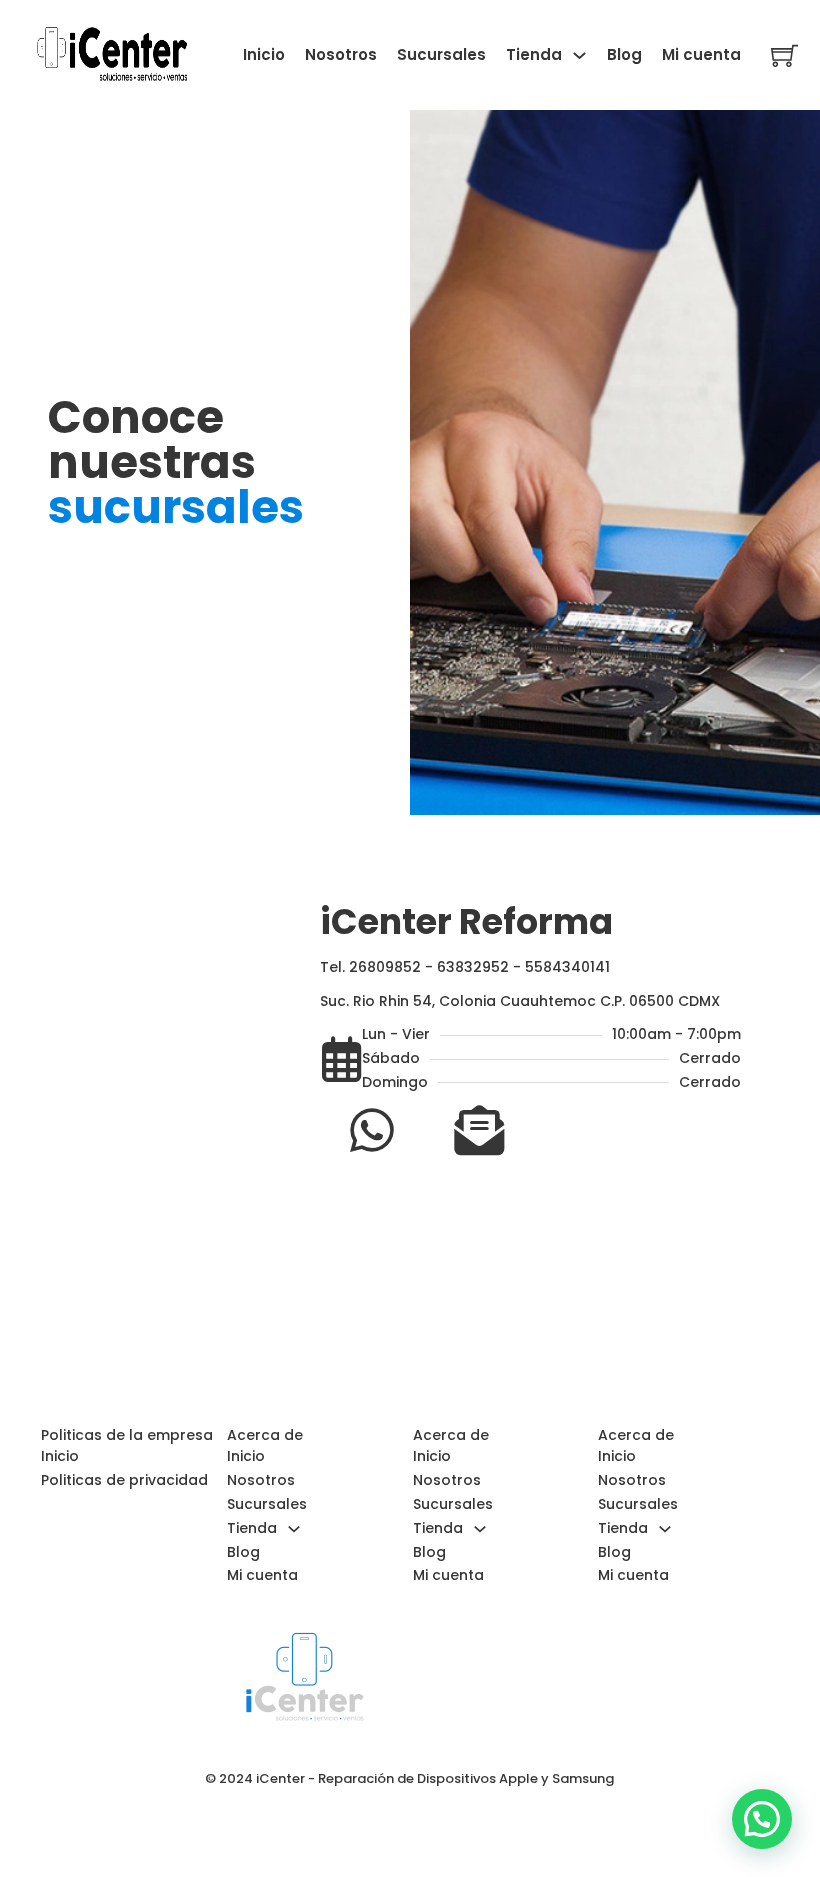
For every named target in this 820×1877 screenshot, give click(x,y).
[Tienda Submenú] (579, 55)
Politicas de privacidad (124, 1480)
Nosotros (341, 54)
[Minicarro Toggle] (784, 55)
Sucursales (441, 54)
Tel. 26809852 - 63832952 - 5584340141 (465, 967)
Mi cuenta (701, 54)
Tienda (534, 54)
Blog (624, 54)
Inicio (264, 54)
